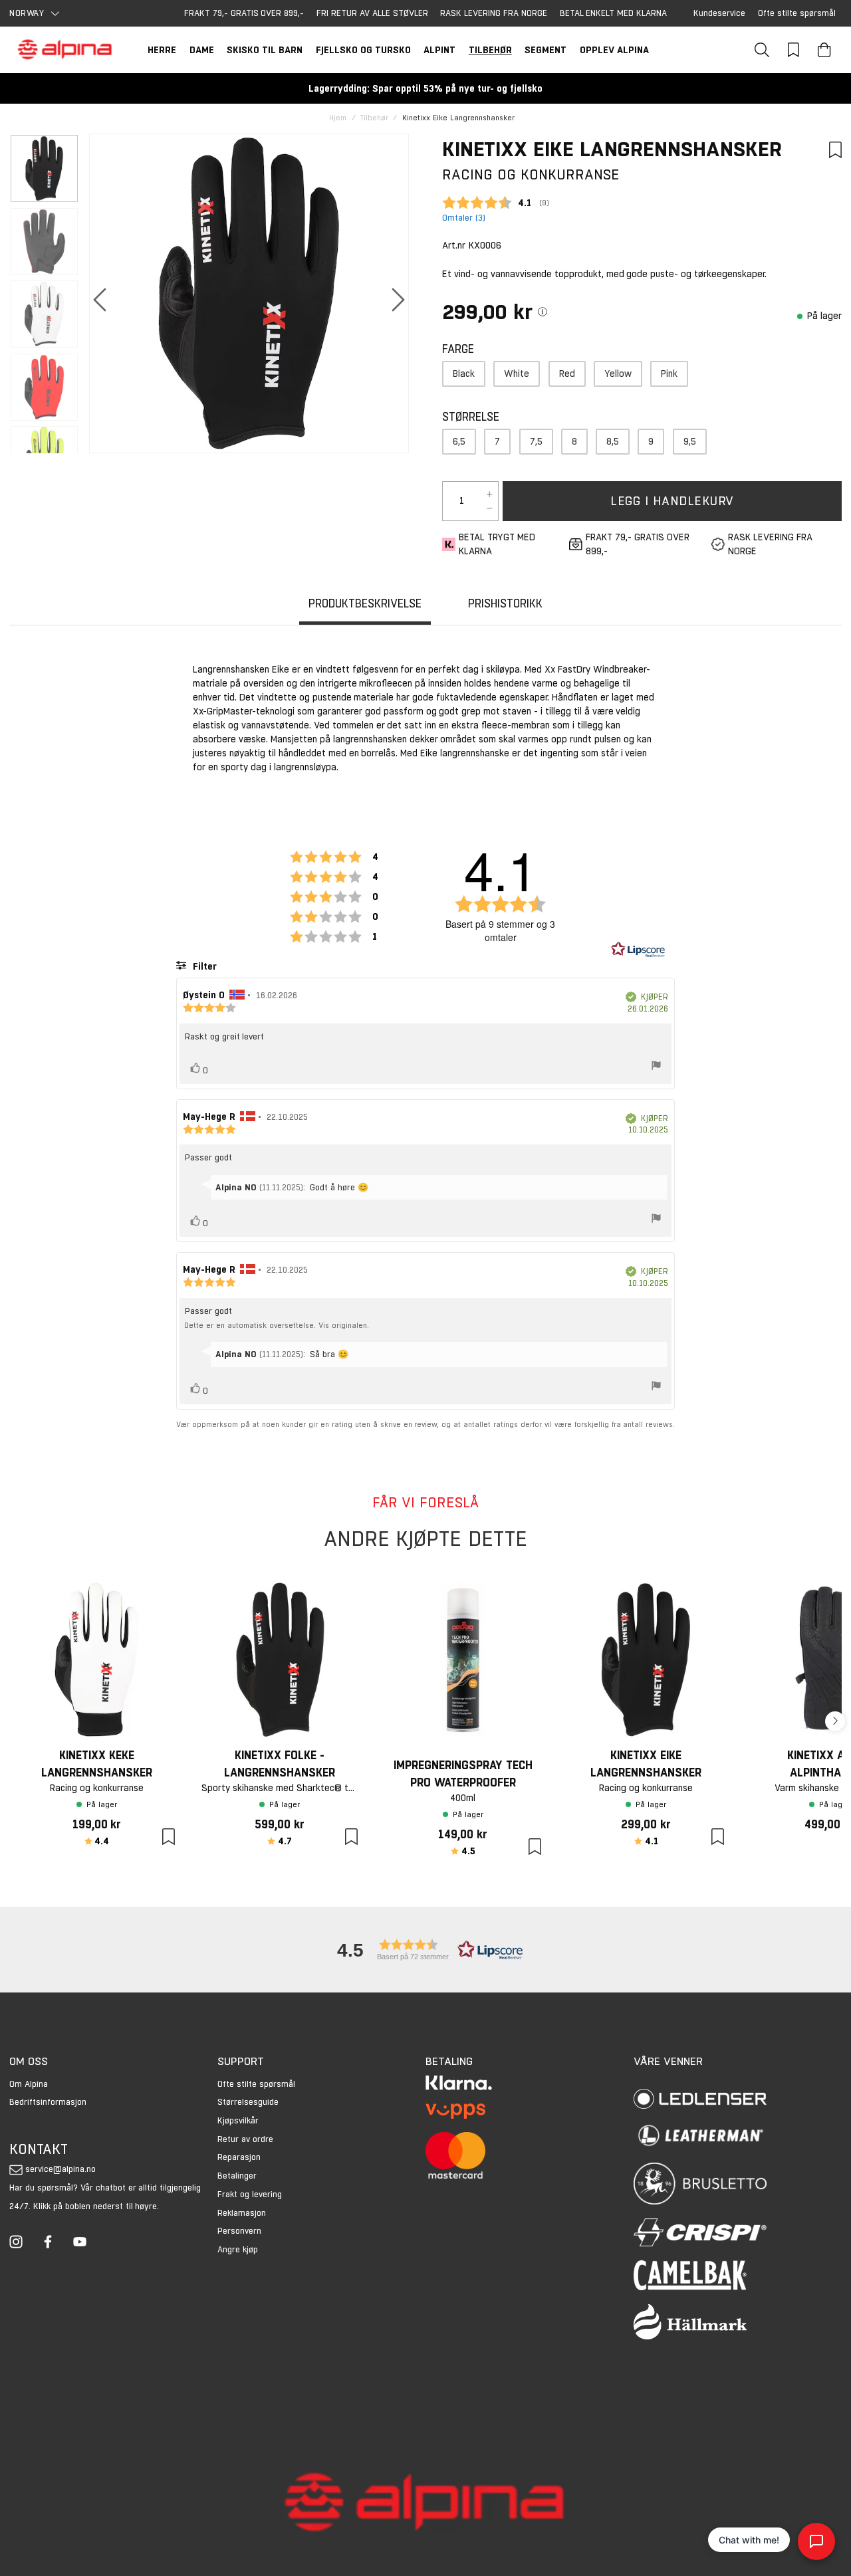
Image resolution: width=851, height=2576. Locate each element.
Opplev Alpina (614, 50)
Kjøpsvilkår (238, 2120)
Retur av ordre (245, 2139)
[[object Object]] (543, 312)
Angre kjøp (238, 2249)
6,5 (459, 441)
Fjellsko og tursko (363, 50)
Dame (202, 50)
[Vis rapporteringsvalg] (656, 1067)
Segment (546, 50)
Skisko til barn (265, 50)
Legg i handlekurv (672, 501)
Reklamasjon (242, 2213)
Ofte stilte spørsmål (797, 13)
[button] (425, 1950)
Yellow (618, 374)
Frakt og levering (250, 2194)
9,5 (690, 441)
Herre (162, 50)
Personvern (239, 2231)
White (517, 374)
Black (464, 374)
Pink (669, 374)
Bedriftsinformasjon (48, 2102)
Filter (203, 966)
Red (567, 374)
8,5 (613, 441)
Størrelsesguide (248, 2102)
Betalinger (237, 2176)
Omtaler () (464, 218)
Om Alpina (29, 2084)
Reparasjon (239, 2157)
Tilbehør (490, 50)
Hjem (338, 118)
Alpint (439, 50)
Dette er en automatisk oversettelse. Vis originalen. (277, 1326)
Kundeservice (719, 13)
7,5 (536, 441)
